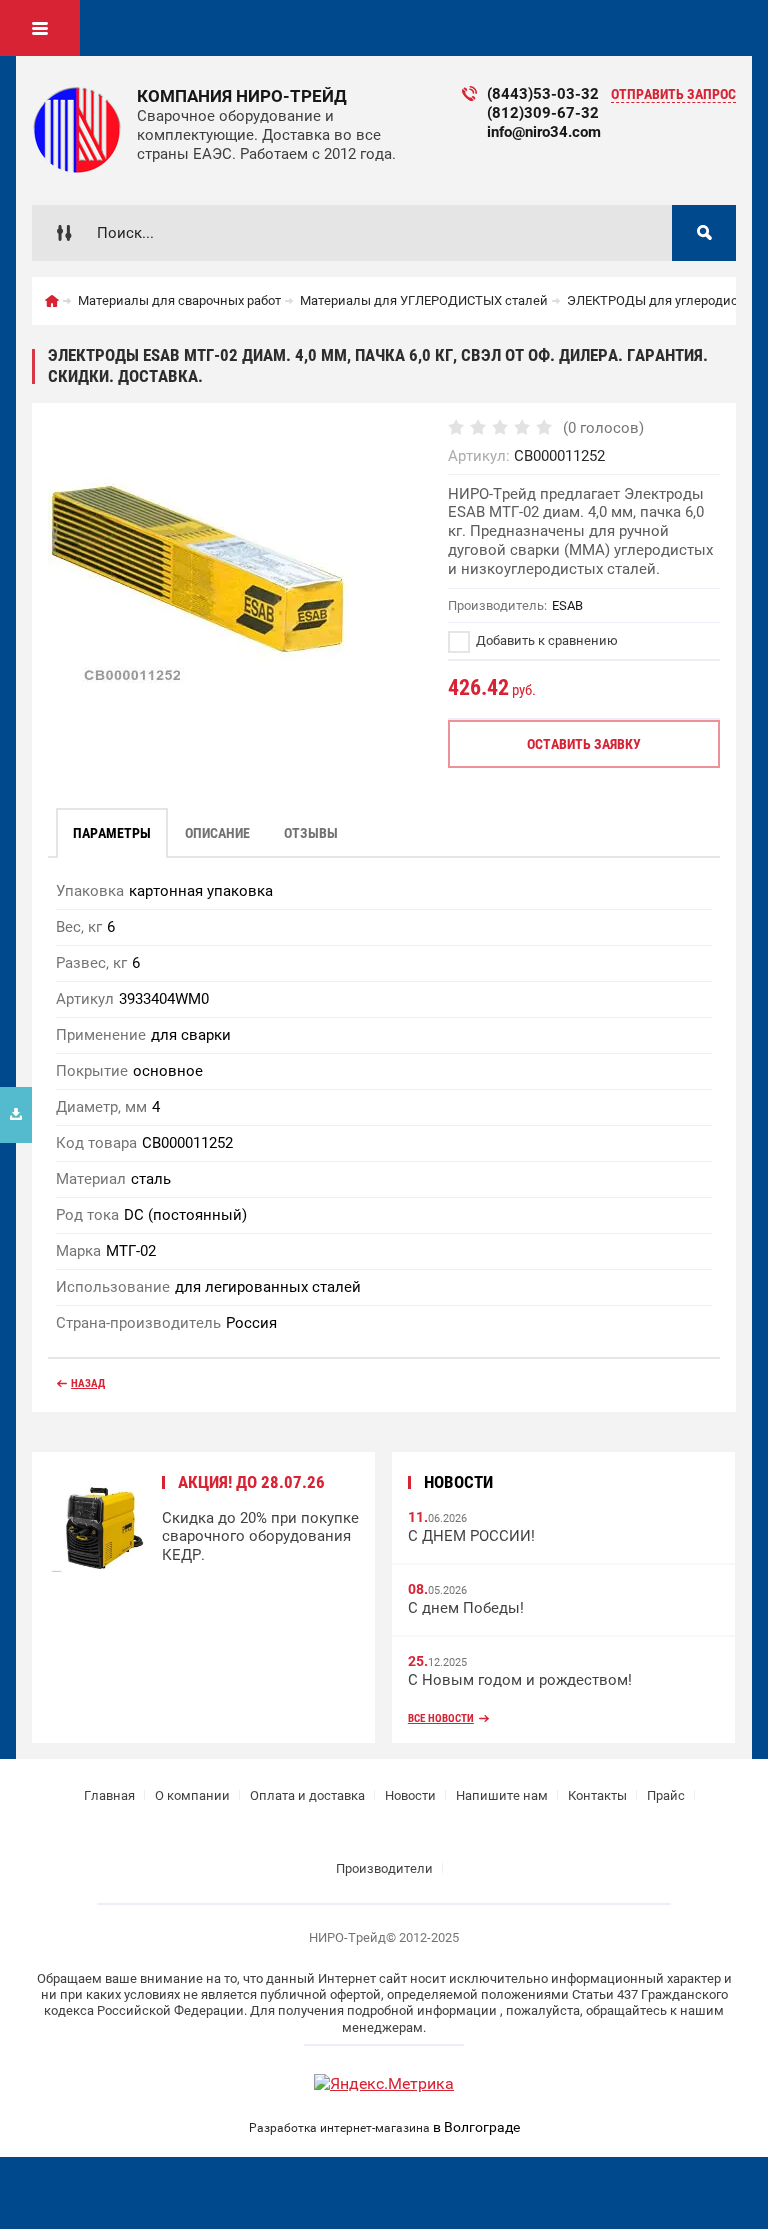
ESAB (567, 605)
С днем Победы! (466, 1608)
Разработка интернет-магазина (339, 2128)
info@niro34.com (544, 132)
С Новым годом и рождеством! (520, 1680)
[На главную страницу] (77, 130)
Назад (88, 1383)
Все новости (441, 1718)
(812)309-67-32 (543, 113)
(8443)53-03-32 (543, 94)
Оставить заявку (584, 744)
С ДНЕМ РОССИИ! (471, 1536)
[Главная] (52, 301)
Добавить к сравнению (545, 640)
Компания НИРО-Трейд (242, 96)
